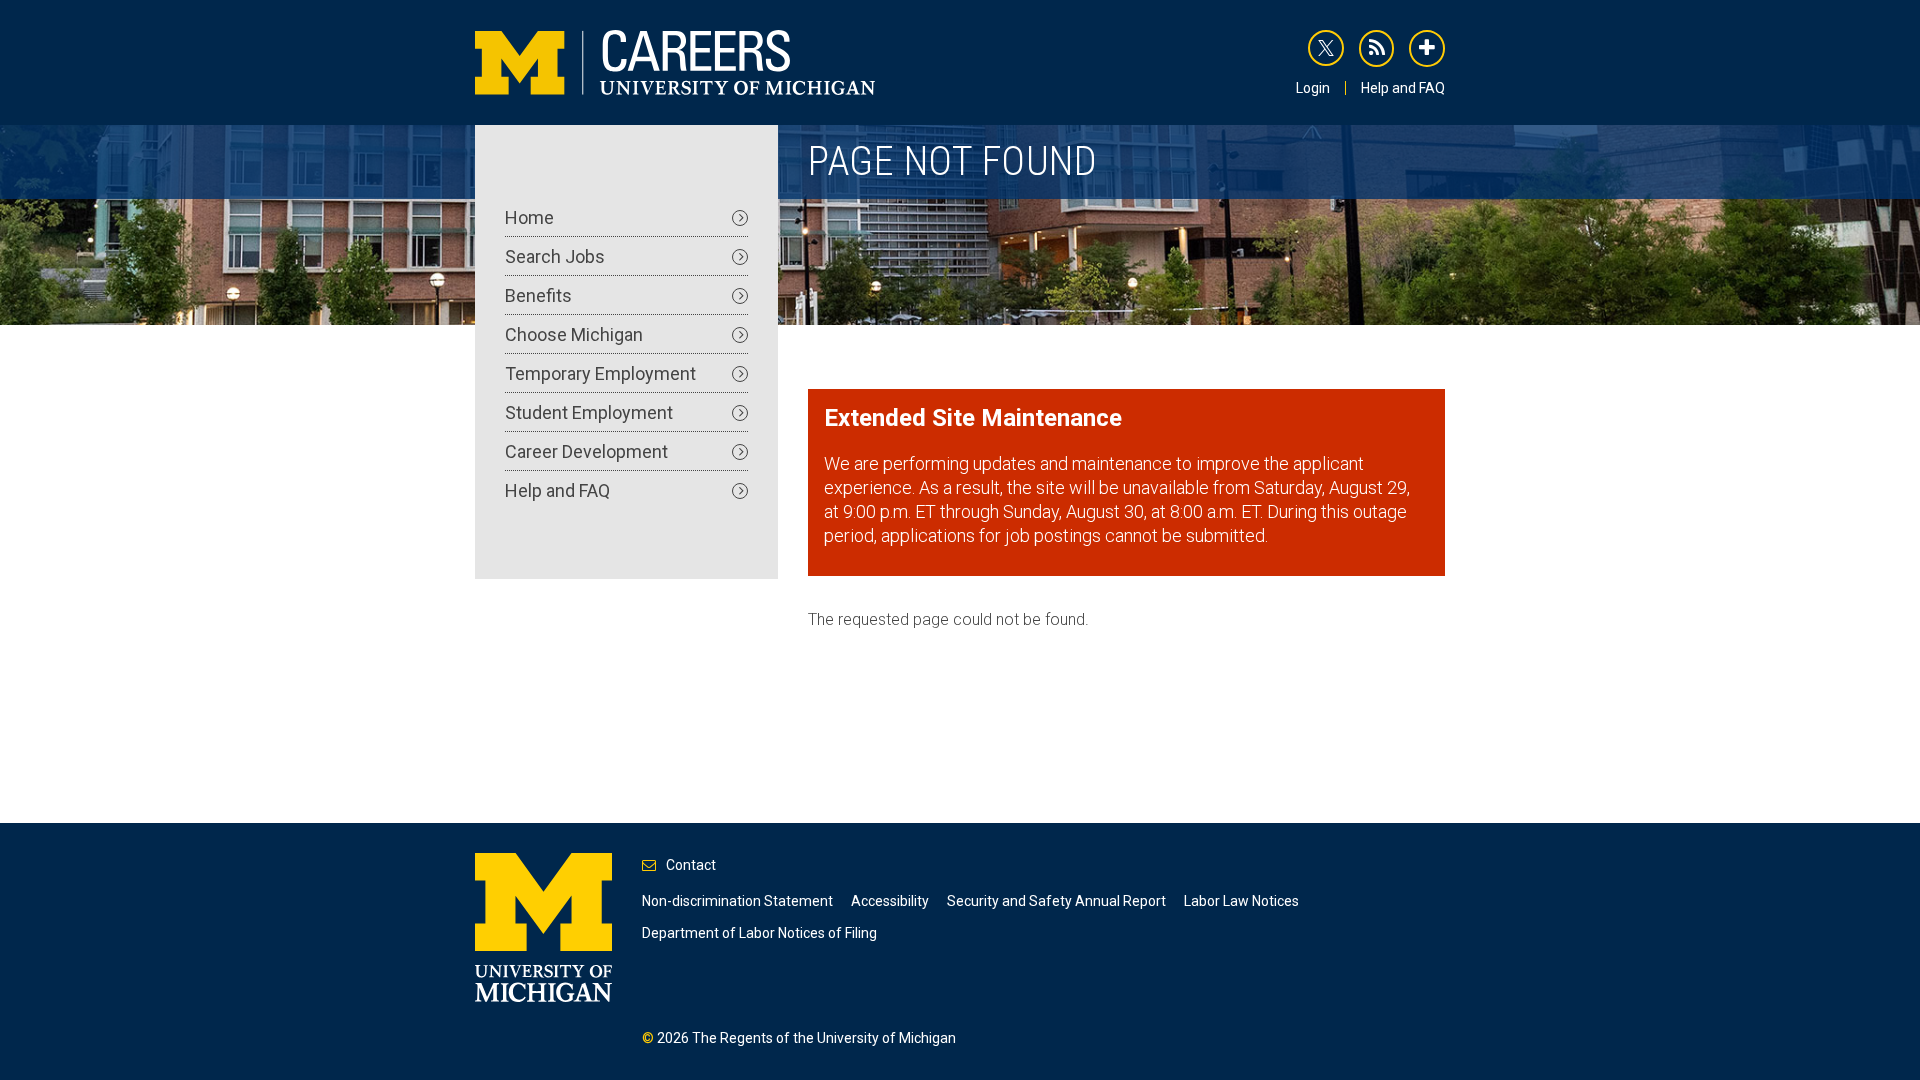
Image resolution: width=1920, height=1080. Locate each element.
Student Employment (589, 412)
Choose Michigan (574, 334)
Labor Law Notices (1241, 901)
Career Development (586, 451)
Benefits (538, 295)
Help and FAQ (1403, 88)
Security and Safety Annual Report (1056, 901)
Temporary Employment (600, 373)
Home (529, 217)
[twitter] (1326, 48)
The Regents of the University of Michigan (824, 1038)
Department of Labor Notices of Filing (759, 933)
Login (1313, 88)
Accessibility (890, 901)
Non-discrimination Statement (737, 901)
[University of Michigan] (543, 926)
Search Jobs (555, 256)
